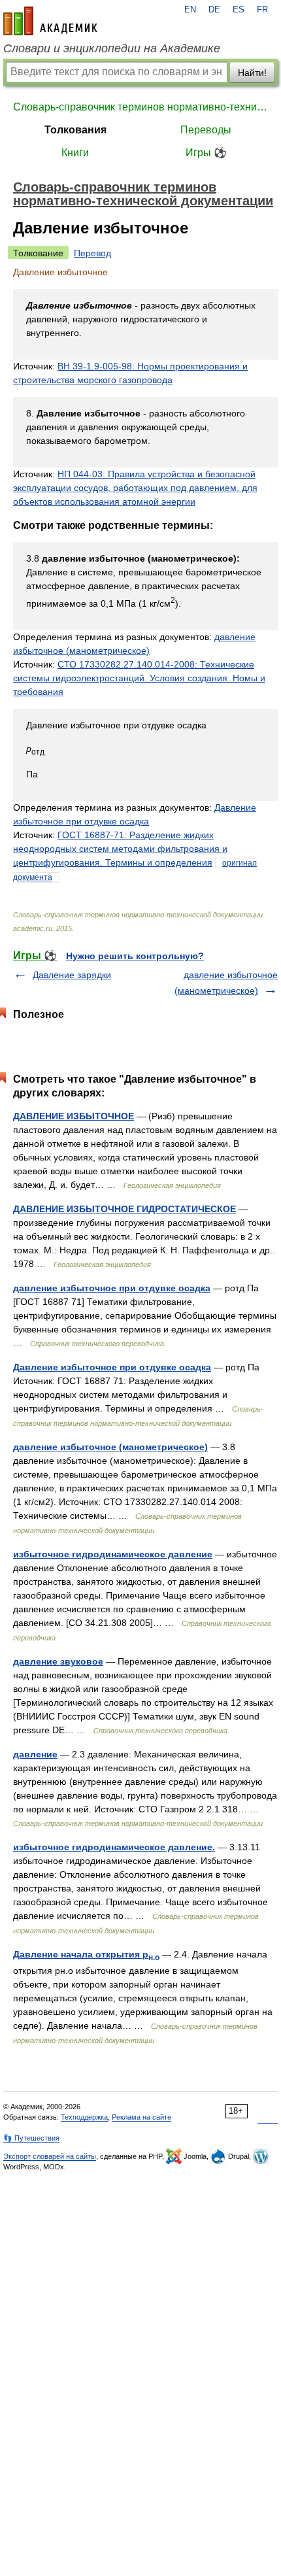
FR (262, 10)
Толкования (75, 130)
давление (35, 1754)
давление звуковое (58, 1661)
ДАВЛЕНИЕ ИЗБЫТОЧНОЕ (74, 1116)
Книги (75, 153)
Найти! (252, 73)
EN (190, 10)
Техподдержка (84, 2117)
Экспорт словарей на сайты (50, 2156)
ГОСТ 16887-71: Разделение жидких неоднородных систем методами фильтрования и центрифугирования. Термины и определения (120, 849)
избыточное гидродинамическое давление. (114, 1847)
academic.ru (50, 21)
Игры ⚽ (206, 153)
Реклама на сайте (141, 2117)
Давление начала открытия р (86, 1954)
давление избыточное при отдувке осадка (112, 1288)
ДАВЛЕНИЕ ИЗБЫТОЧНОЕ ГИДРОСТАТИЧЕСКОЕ (124, 1209)
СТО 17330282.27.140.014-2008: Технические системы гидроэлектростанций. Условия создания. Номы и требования (139, 678)
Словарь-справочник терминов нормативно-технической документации (140, 107)
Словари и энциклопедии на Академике (112, 48)
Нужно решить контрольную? (135, 956)
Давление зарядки (72, 975)
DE (214, 10)
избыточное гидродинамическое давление (113, 1554)
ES (239, 10)
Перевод (92, 253)
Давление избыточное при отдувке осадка (112, 1367)
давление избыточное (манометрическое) (110, 1447)
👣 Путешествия (31, 2138)
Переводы (206, 130)
